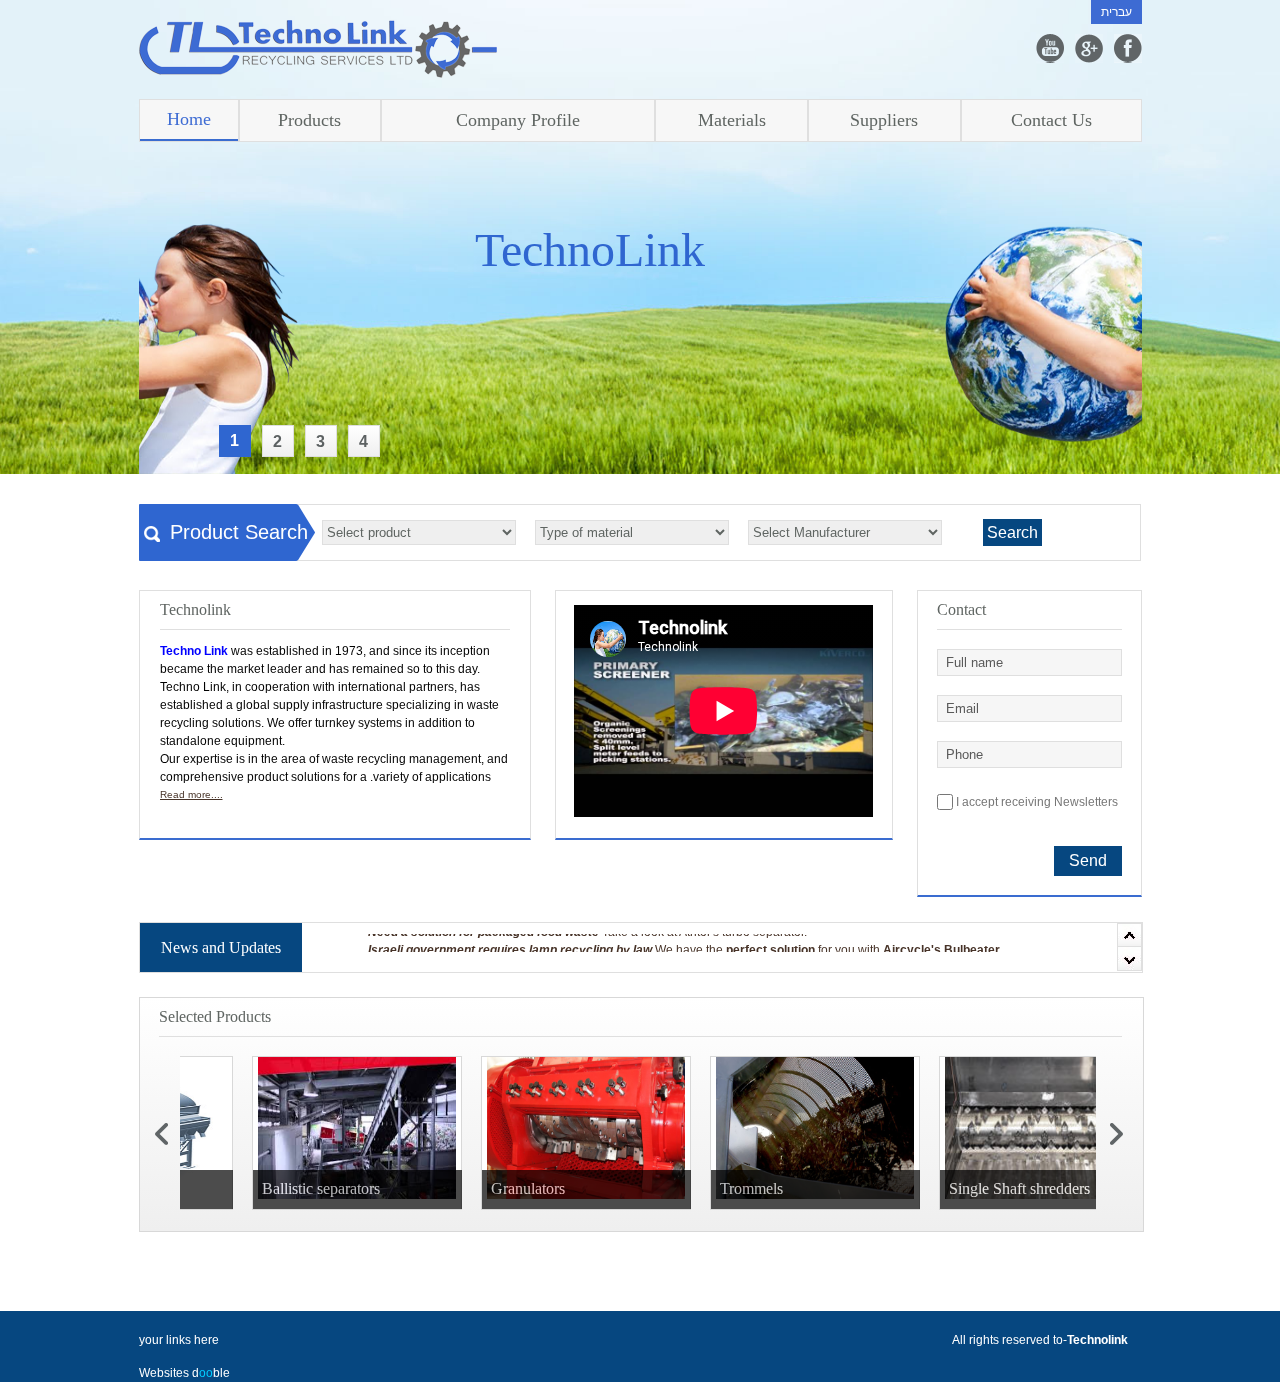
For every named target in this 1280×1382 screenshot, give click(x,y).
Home (189, 119)
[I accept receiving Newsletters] (1127, 639)
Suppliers (884, 120)
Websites (165, 1373)
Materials (732, 120)
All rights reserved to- (1040, 1340)
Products (309, 120)
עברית (1116, 12)
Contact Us (1051, 120)
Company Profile (518, 120)
